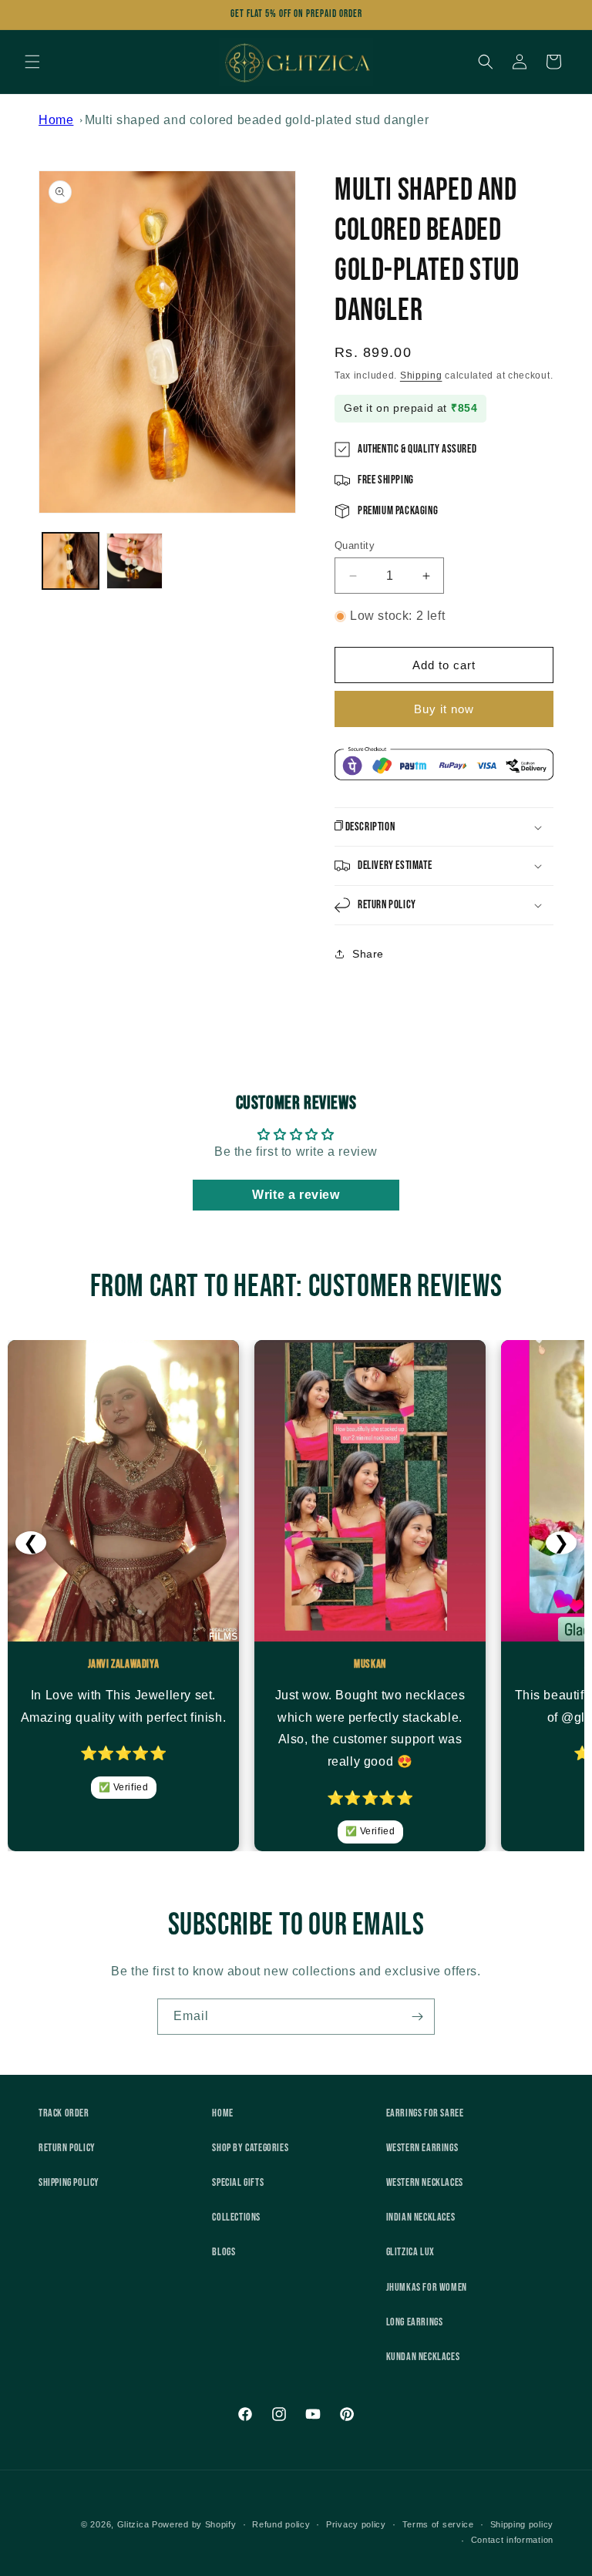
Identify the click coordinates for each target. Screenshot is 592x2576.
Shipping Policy (69, 2182)
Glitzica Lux (410, 2252)
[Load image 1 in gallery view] (71, 561)
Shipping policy (522, 2524)
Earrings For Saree (425, 2113)
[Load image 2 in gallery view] (135, 561)
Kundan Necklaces (423, 2357)
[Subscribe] (417, 2017)
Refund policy (281, 2524)
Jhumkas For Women (427, 2287)
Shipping (421, 375)
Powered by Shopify (194, 2524)
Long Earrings (415, 2322)
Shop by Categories (250, 2148)
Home (56, 120)
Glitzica (133, 2524)
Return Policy (67, 2148)
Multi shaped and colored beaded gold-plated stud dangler (257, 120)
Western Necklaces (425, 2182)
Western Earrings (422, 2148)
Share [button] (368, 954)
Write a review (296, 1195)
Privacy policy (356, 2524)
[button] (32, 62)
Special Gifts (238, 2182)
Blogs (224, 2252)
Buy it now (444, 709)
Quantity (355, 546)
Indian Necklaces (421, 2217)
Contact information (512, 2540)
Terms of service (438, 2524)
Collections (236, 2217)
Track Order (64, 2113)
